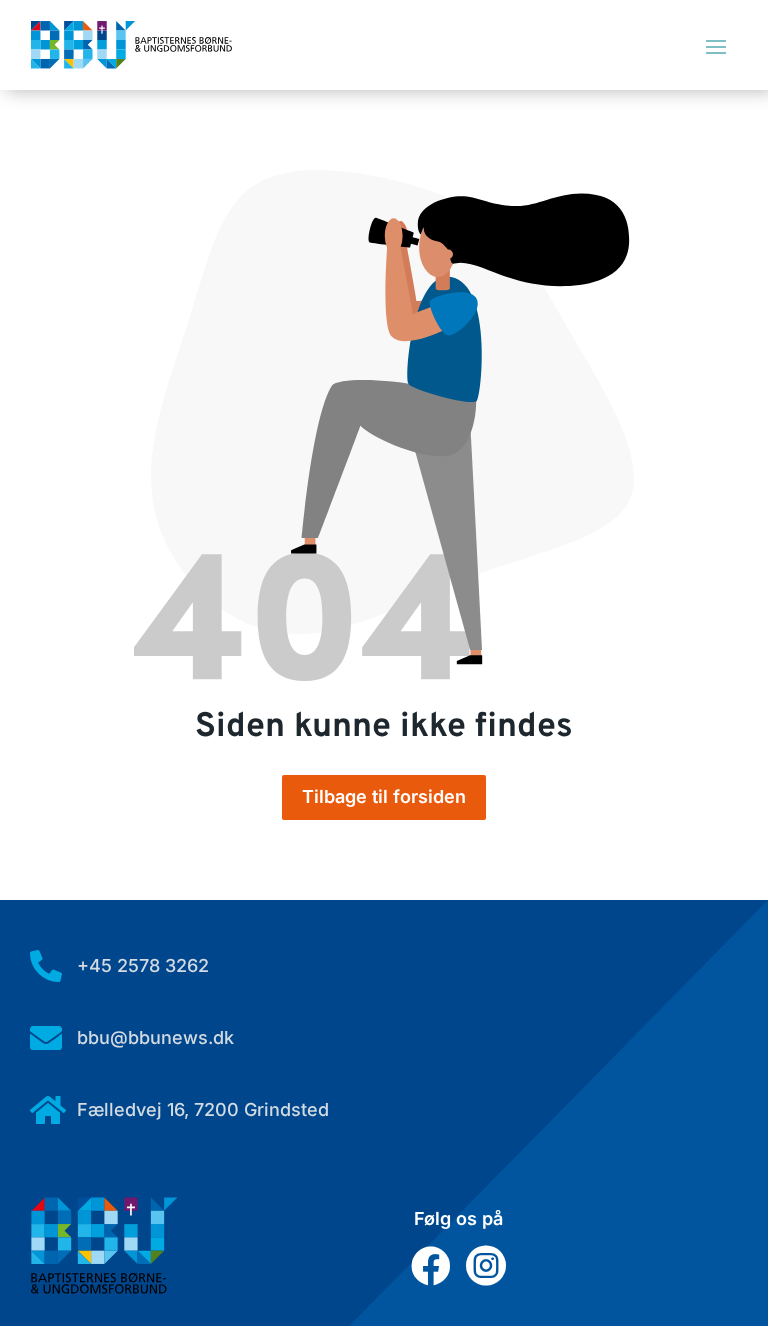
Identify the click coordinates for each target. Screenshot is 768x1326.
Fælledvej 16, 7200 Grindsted (203, 1109)
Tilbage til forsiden (384, 796)
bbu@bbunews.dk (155, 1037)
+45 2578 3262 (143, 965)
